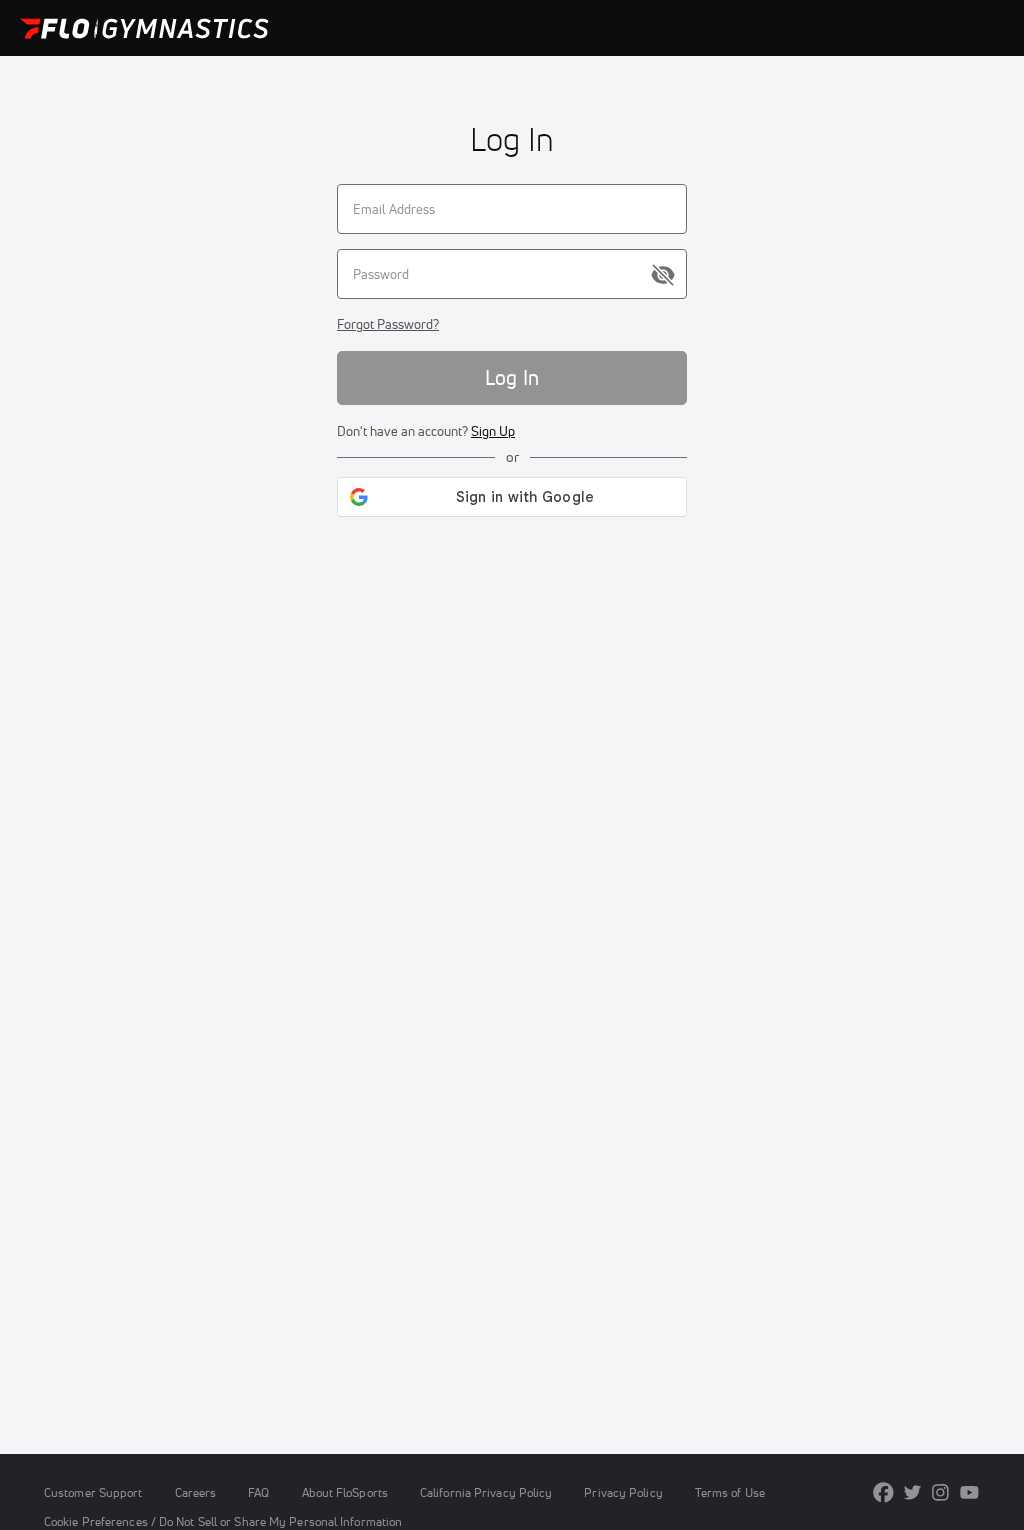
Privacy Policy (623, 1492)
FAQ (258, 1492)
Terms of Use (730, 1492)
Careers (196, 1492)
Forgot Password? (388, 324)
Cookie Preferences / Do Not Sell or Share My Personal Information (223, 1521)
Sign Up (493, 431)
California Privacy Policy (486, 1492)
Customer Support (93, 1492)
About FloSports (345, 1492)
